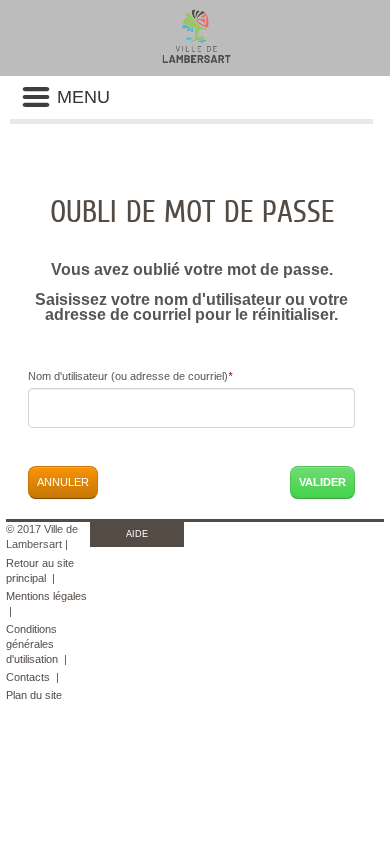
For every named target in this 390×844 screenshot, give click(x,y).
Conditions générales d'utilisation (32, 644)
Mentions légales (46, 596)
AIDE (137, 534)
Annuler (63, 482)
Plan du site (34, 695)
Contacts (28, 677)
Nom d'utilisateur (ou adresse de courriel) (130, 376)
